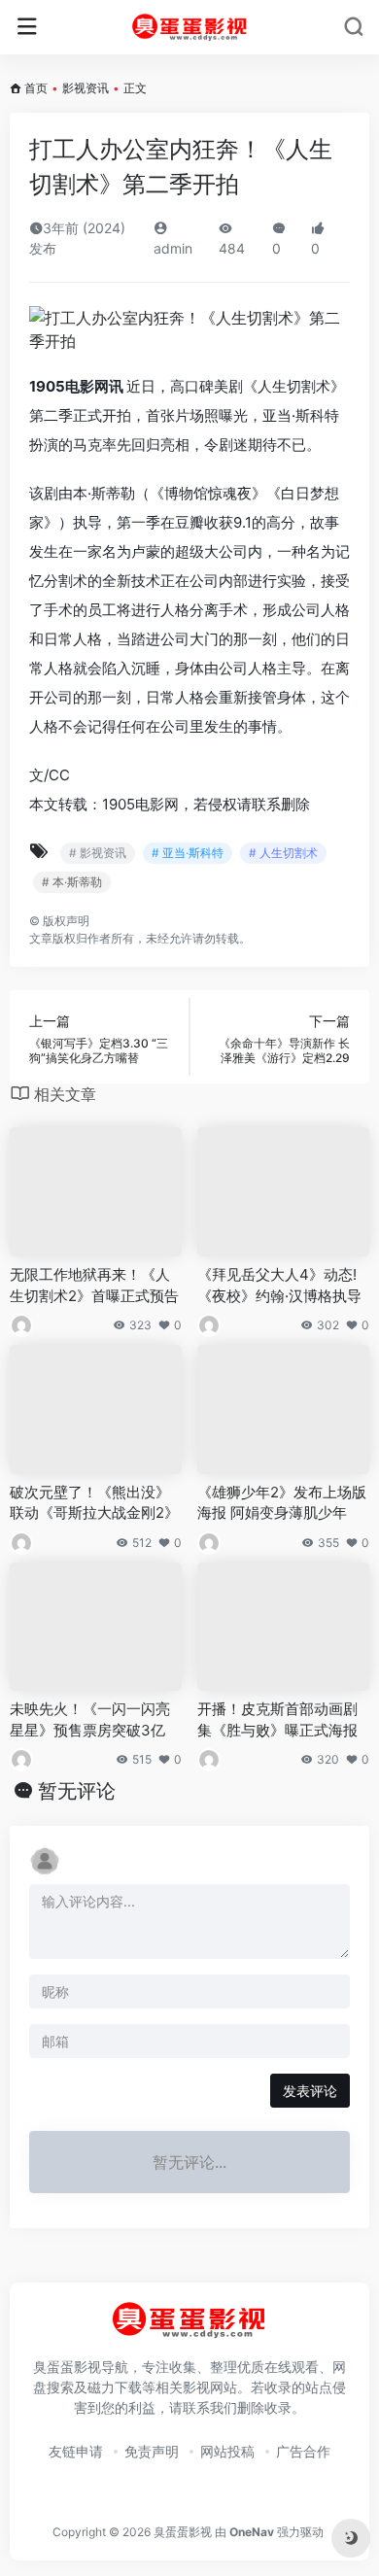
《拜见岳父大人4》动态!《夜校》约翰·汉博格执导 (279, 1285)
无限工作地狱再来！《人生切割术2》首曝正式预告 (94, 1285)
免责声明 (152, 2451)
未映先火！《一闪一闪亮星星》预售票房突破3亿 (90, 1719)
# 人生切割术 (283, 853)
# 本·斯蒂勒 (72, 882)
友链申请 (76, 2451)
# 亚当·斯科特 (188, 853)
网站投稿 (227, 2451)
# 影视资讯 (98, 853)
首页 (36, 88)
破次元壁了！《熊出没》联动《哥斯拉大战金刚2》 (94, 1502)
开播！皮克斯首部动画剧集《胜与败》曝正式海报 (277, 1719)
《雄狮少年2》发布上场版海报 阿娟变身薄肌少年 (282, 1502)
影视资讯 (86, 88)
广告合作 (303, 2451)
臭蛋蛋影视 (183, 2532)
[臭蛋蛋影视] (190, 27)
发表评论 (310, 2091)
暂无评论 (77, 1791)
